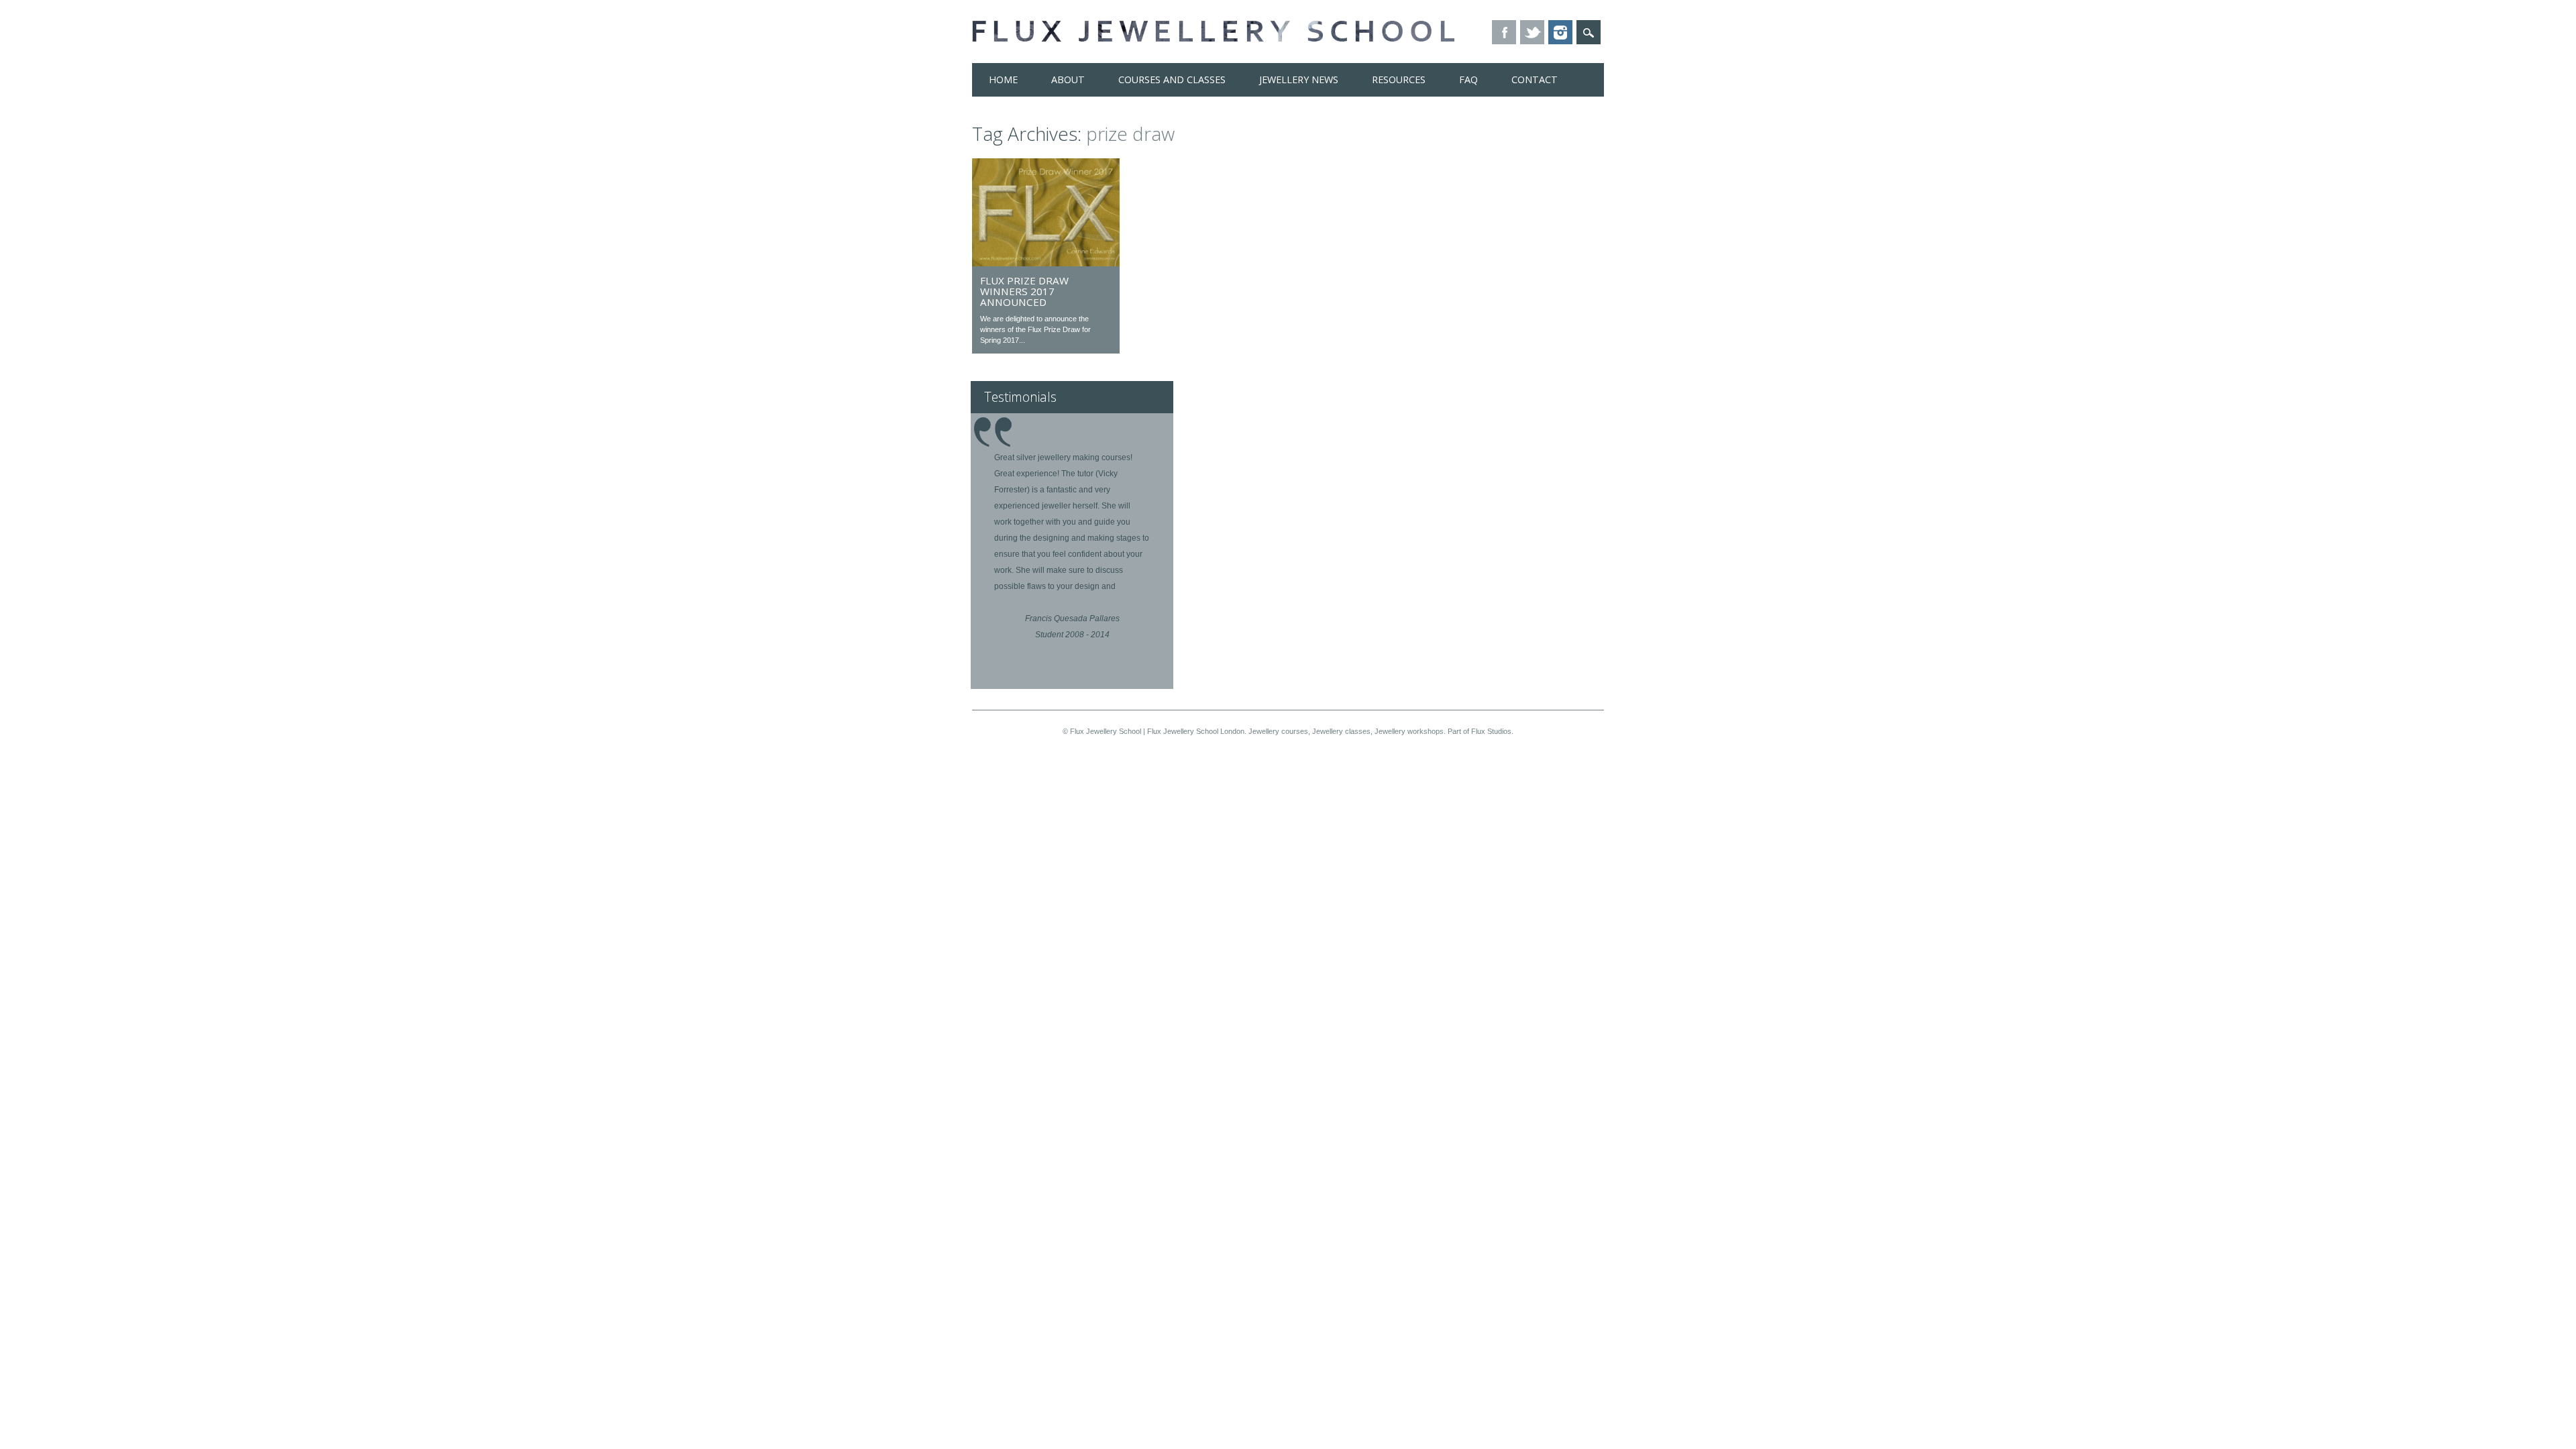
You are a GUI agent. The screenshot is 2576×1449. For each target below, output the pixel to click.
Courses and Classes (1172, 79)
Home (1003, 79)
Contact (1535, 79)
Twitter (1532, 32)
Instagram (1560, 32)
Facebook (1504, 32)
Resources (1399, 79)
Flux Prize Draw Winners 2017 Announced (1024, 291)
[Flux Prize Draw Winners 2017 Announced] (1046, 263)
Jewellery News (1299, 79)
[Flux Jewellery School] (1213, 38)
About (1068, 79)
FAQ (1468, 79)
